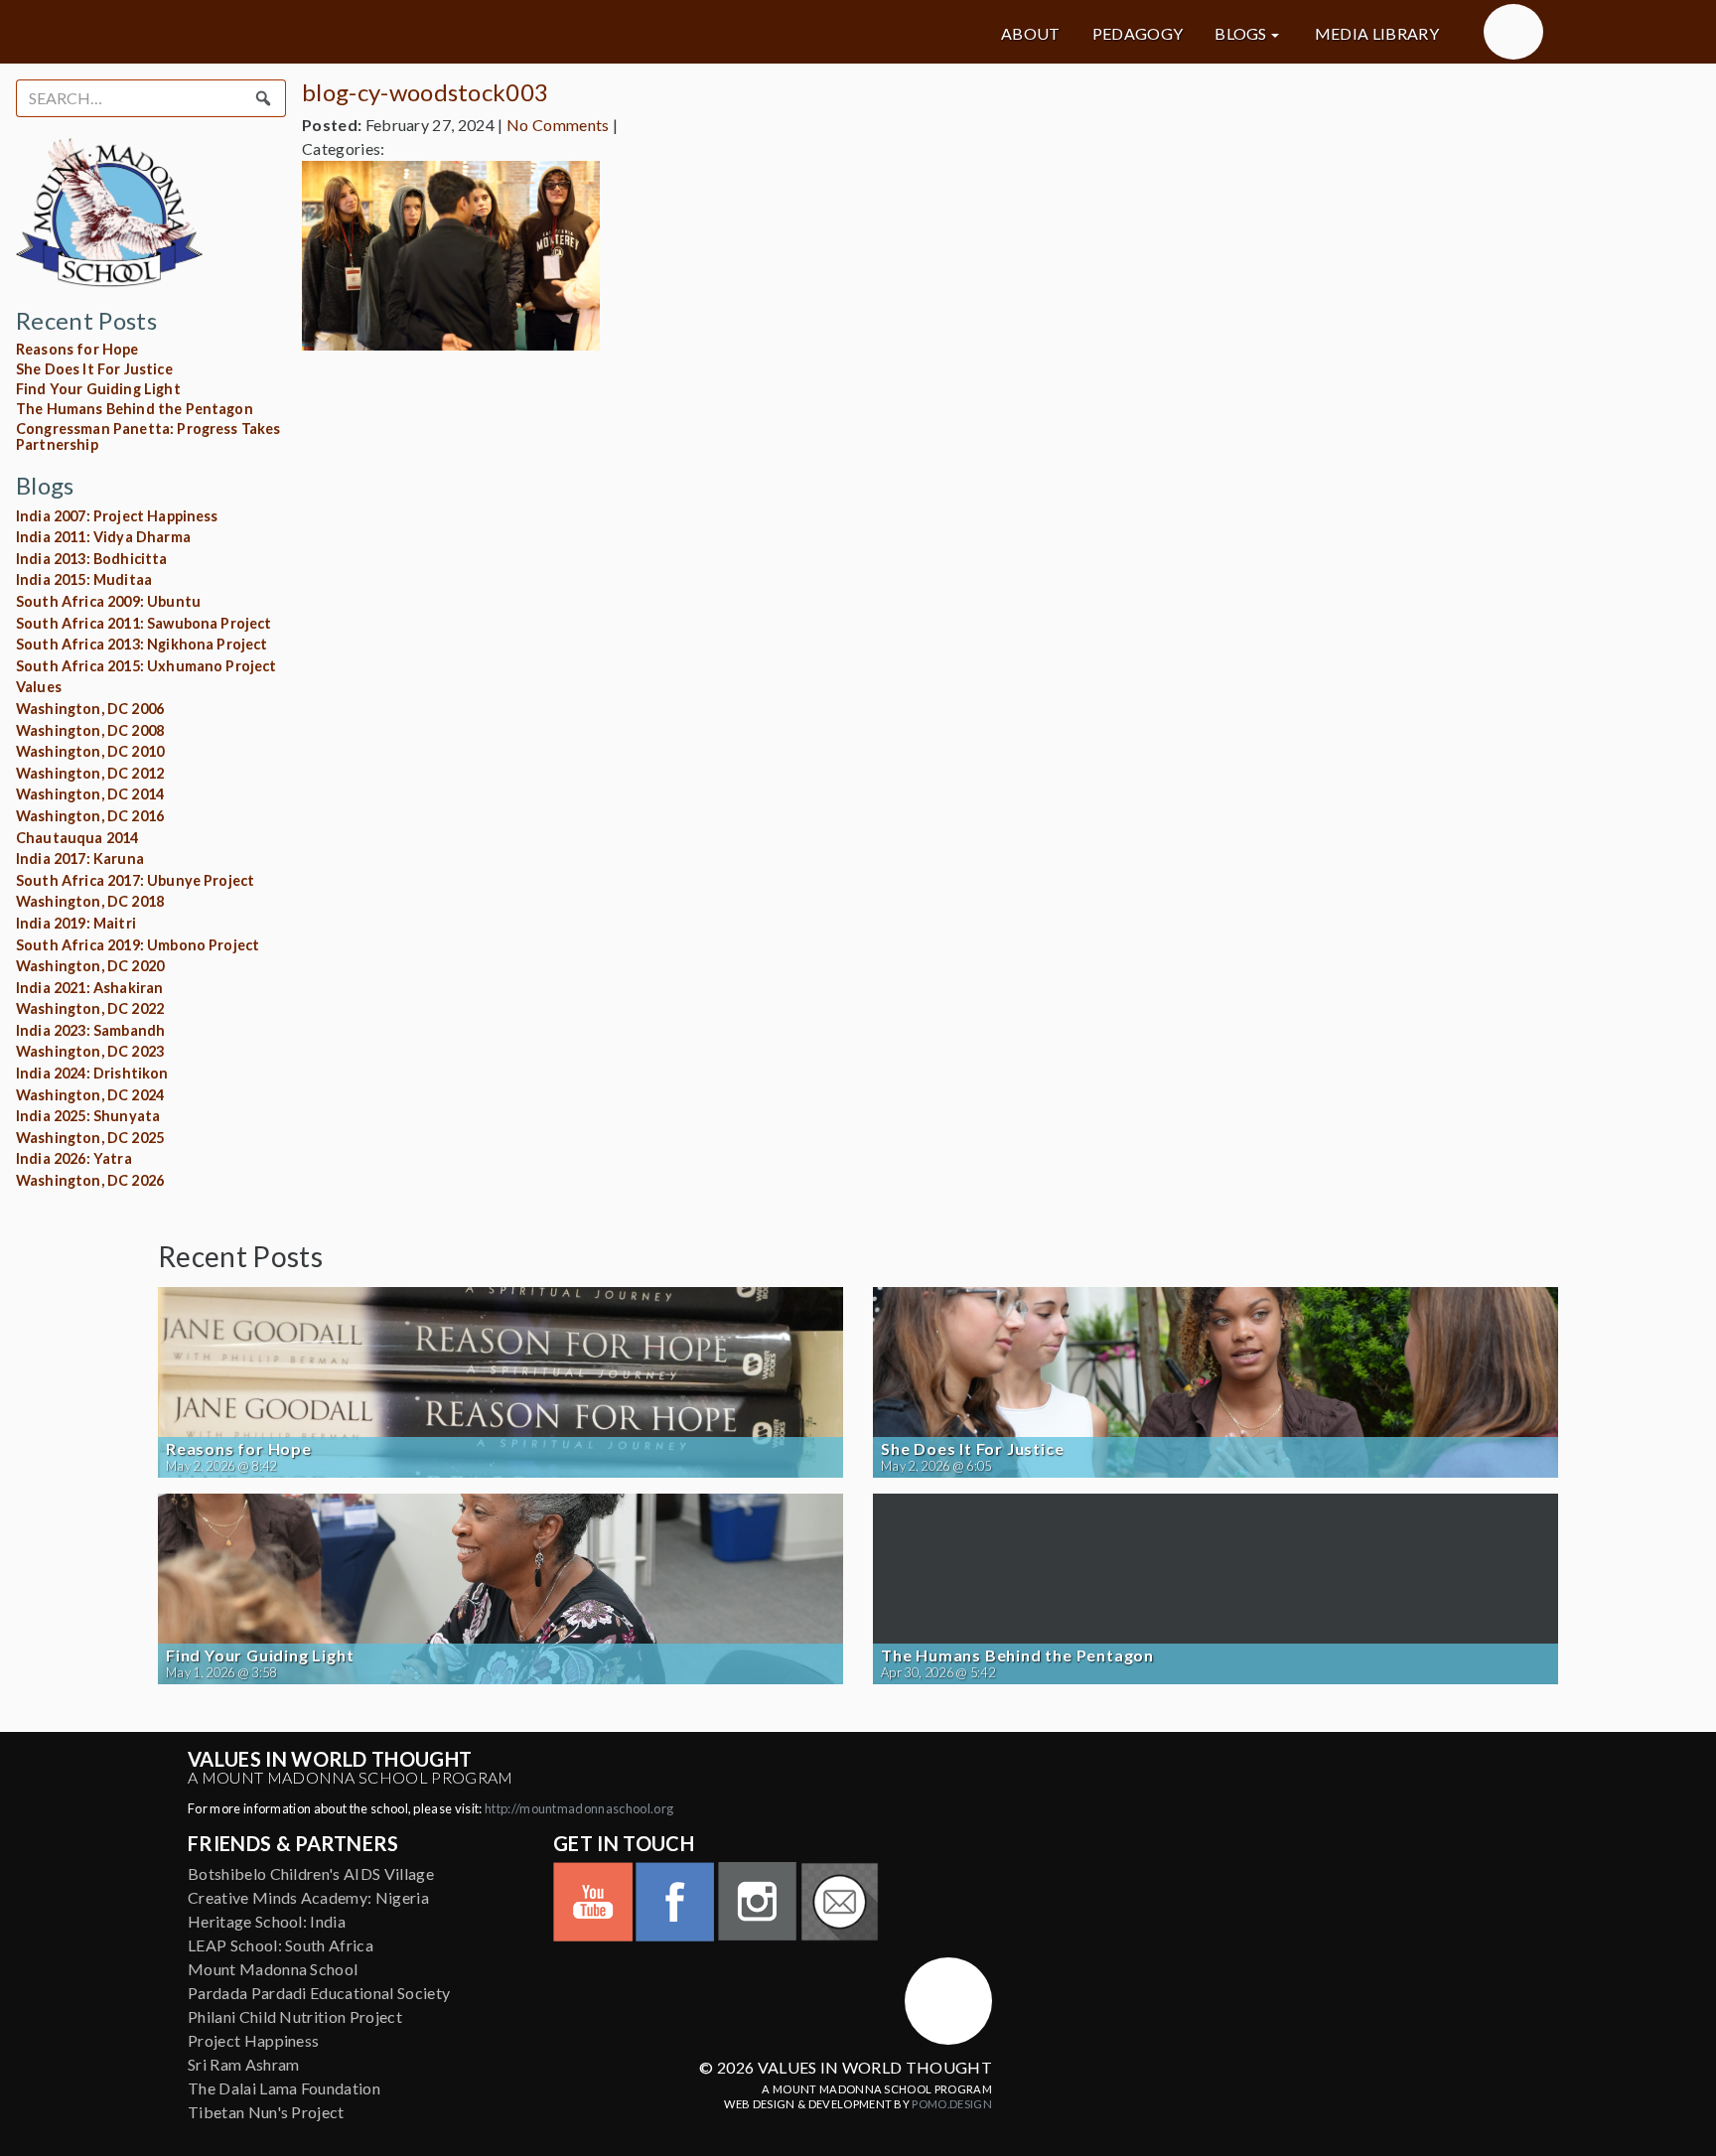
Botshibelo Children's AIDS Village (311, 1873)
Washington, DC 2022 (90, 1008)
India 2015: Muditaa (84, 579)
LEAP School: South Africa (281, 1945)
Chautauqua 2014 (77, 838)
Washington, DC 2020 (90, 966)
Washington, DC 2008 (90, 730)
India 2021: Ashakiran (89, 988)
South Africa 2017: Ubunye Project (135, 880)
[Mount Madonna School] (1513, 32)
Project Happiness (253, 2040)
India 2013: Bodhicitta (92, 559)
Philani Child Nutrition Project (295, 2016)
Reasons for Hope (77, 349)
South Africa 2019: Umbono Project (138, 945)
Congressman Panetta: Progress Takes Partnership (148, 436)
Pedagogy (1138, 34)
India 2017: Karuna (80, 859)
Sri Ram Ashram (243, 2064)
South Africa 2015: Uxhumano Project (146, 666)
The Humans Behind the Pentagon (135, 409)
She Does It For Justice (94, 369)
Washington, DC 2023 (90, 1051)
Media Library (1377, 34)
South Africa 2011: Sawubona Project (144, 623)
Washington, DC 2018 (90, 901)
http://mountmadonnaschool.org (579, 1808)
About (1031, 34)
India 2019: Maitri (76, 923)
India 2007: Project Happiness (117, 516)
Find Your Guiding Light (98, 389)
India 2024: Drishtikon (92, 1073)
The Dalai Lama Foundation (284, 2088)
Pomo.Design (952, 2104)
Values (39, 687)
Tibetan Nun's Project (266, 2112)
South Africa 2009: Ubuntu (108, 601)
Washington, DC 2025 (90, 1138)
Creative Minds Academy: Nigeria (308, 1897)
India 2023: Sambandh (90, 1030)
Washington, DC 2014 (90, 794)
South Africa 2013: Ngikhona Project (142, 644)
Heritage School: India (267, 1921)
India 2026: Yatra (74, 1158)
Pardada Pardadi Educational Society (319, 1993)
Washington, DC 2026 (90, 1180)
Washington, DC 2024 (90, 1095)
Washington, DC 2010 (90, 751)
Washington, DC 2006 (90, 709)
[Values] (381, 32)
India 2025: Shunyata (88, 1116)
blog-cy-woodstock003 (425, 92)
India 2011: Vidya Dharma (103, 537)
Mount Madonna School (273, 1969)
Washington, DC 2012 (90, 773)
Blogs (1241, 34)
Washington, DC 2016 (90, 816)
